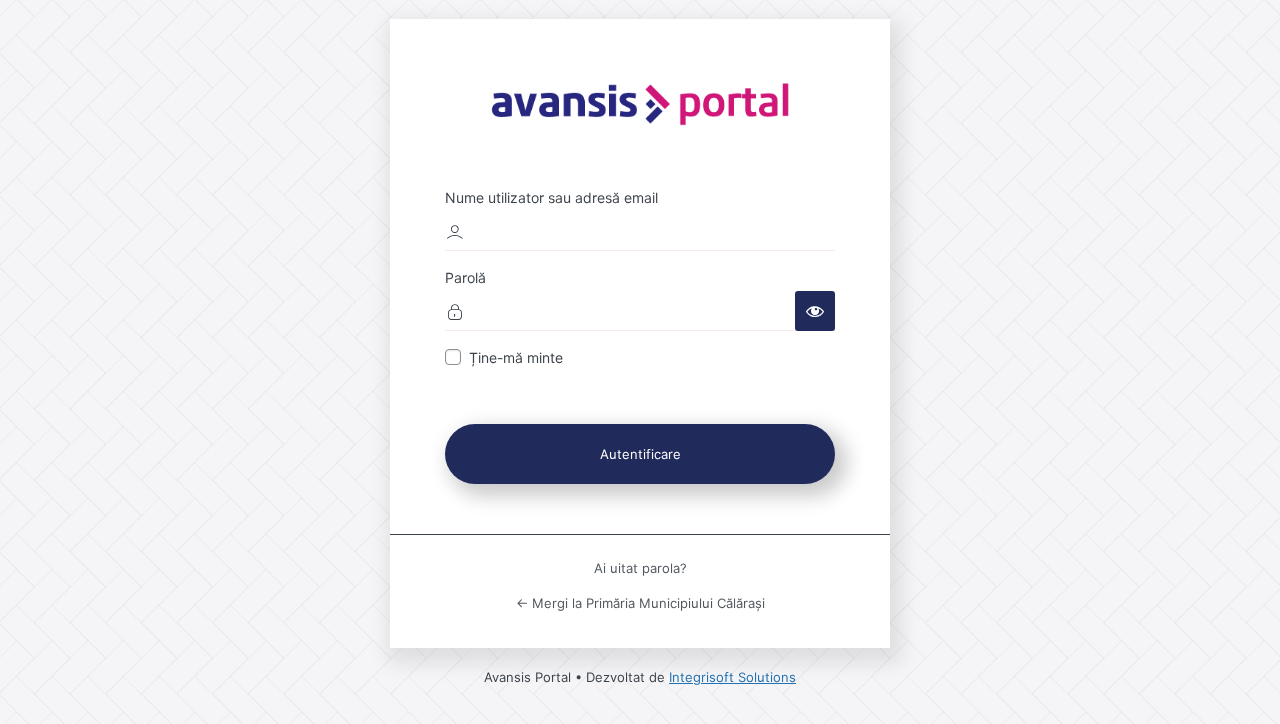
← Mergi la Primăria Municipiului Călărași (640, 603)
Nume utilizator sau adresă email (551, 197)
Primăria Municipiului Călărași (640, 102)
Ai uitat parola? (640, 568)
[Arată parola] (815, 311)
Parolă (465, 277)
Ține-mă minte (516, 357)
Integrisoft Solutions (732, 677)
